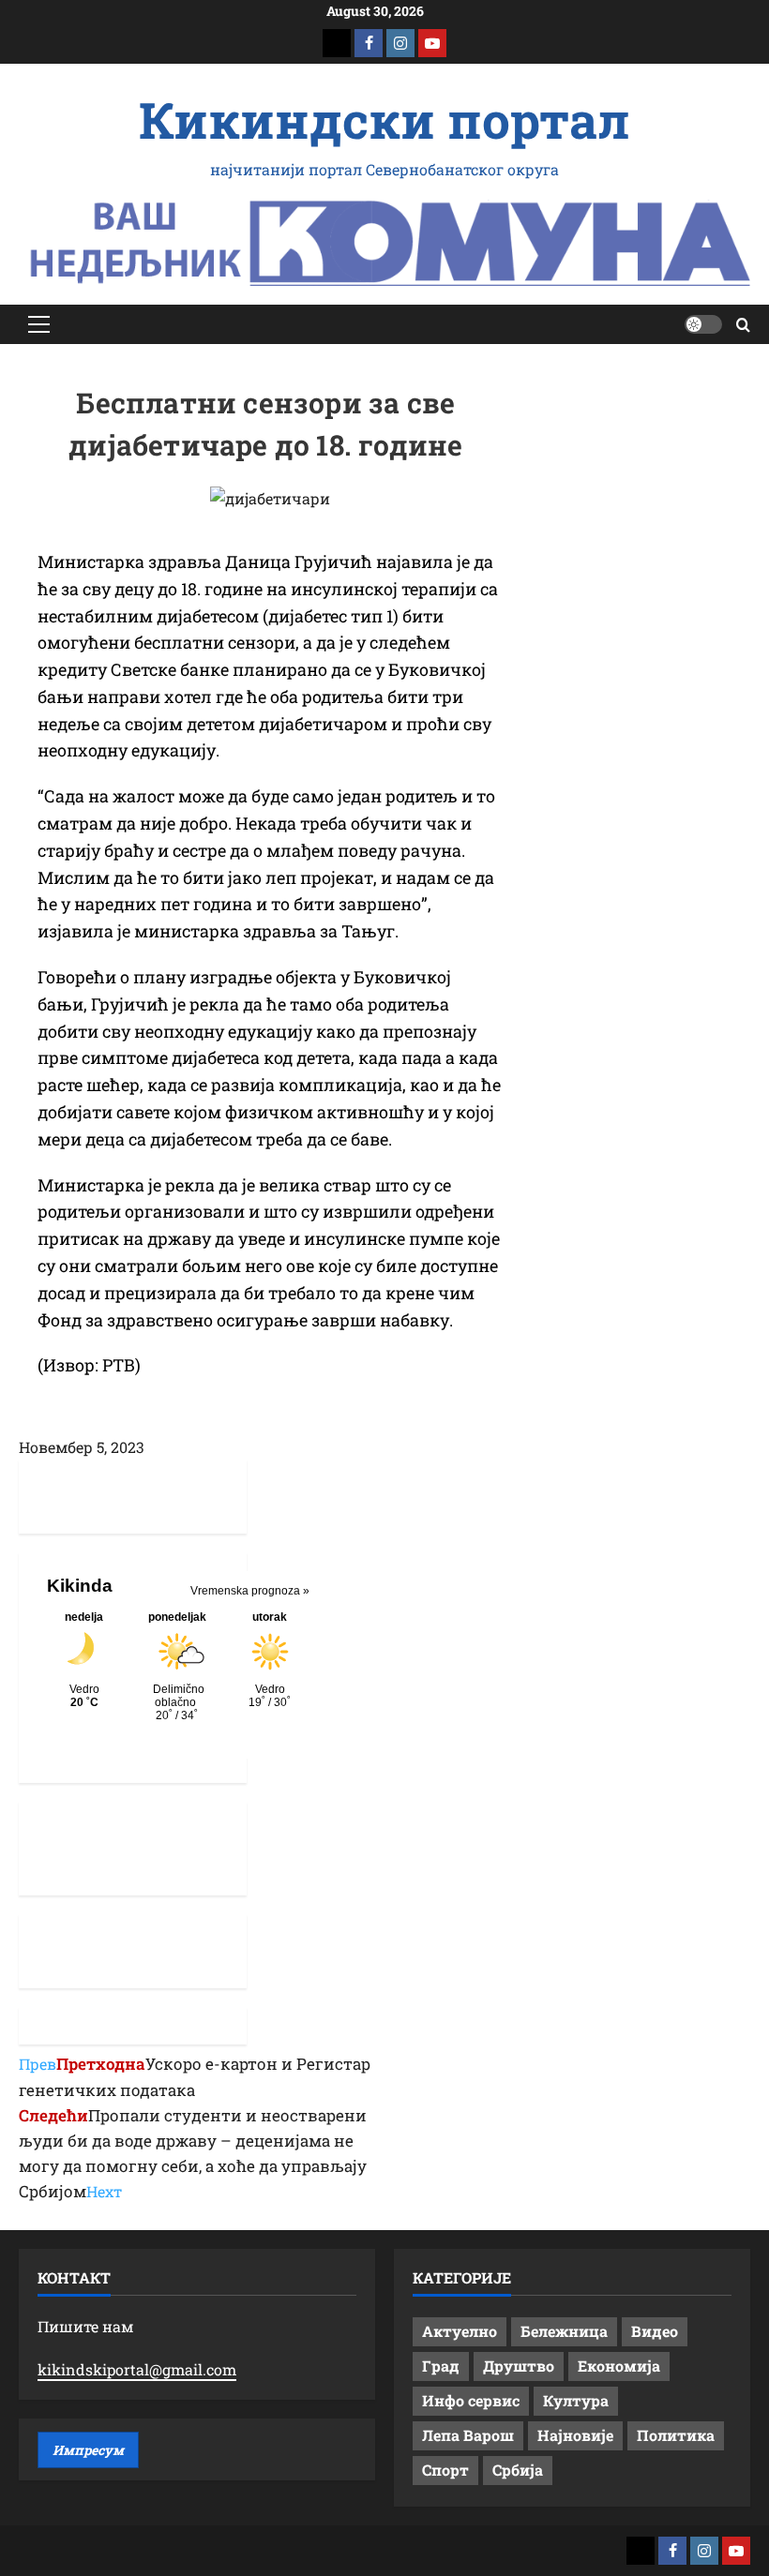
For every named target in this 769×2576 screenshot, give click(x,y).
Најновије (575, 2435)
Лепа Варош (468, 2435)
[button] (39, 324)
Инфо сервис (471, 2400)
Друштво (519, 2366)
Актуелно (460, 2331)
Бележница (564, 2331)
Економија (619, 2366)
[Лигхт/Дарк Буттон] (703, 324)
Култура (576, 2400)
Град (441, 2366)
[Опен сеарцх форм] (743, 325)
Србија (518, 2470)
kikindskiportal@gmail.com (137, 2369)
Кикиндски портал (384, 119)
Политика (676, 2435)
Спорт (445, 2470)
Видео (655, 2331)
